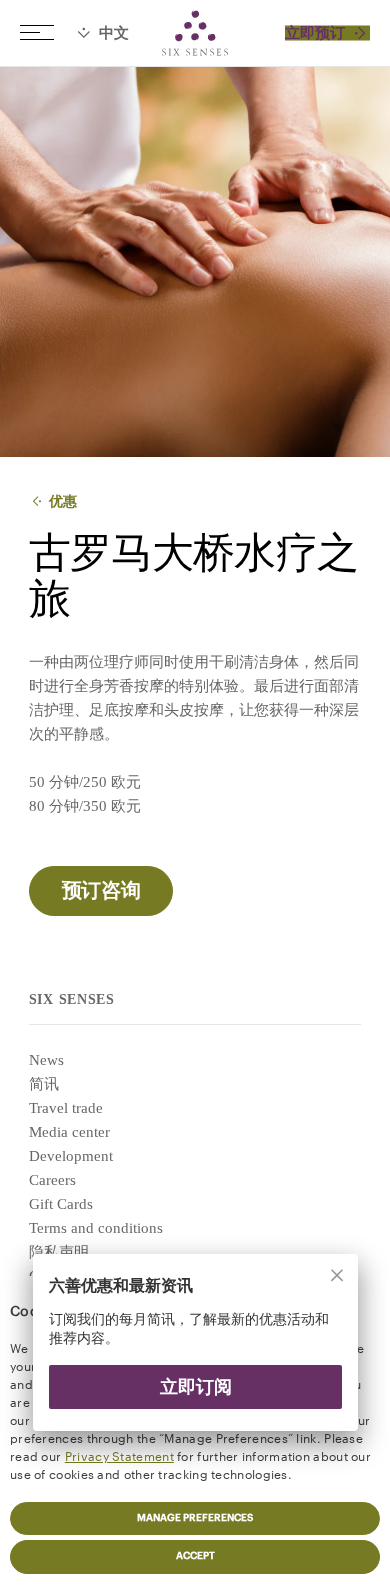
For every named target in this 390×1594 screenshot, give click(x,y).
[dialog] (195, 1355)
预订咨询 (101, 890)
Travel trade (66, 1108)
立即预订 (315, 33)
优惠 (63, 501)
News (46, 1060)
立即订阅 (195, 1387)
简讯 (44, 1084)
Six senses (195, 33)
